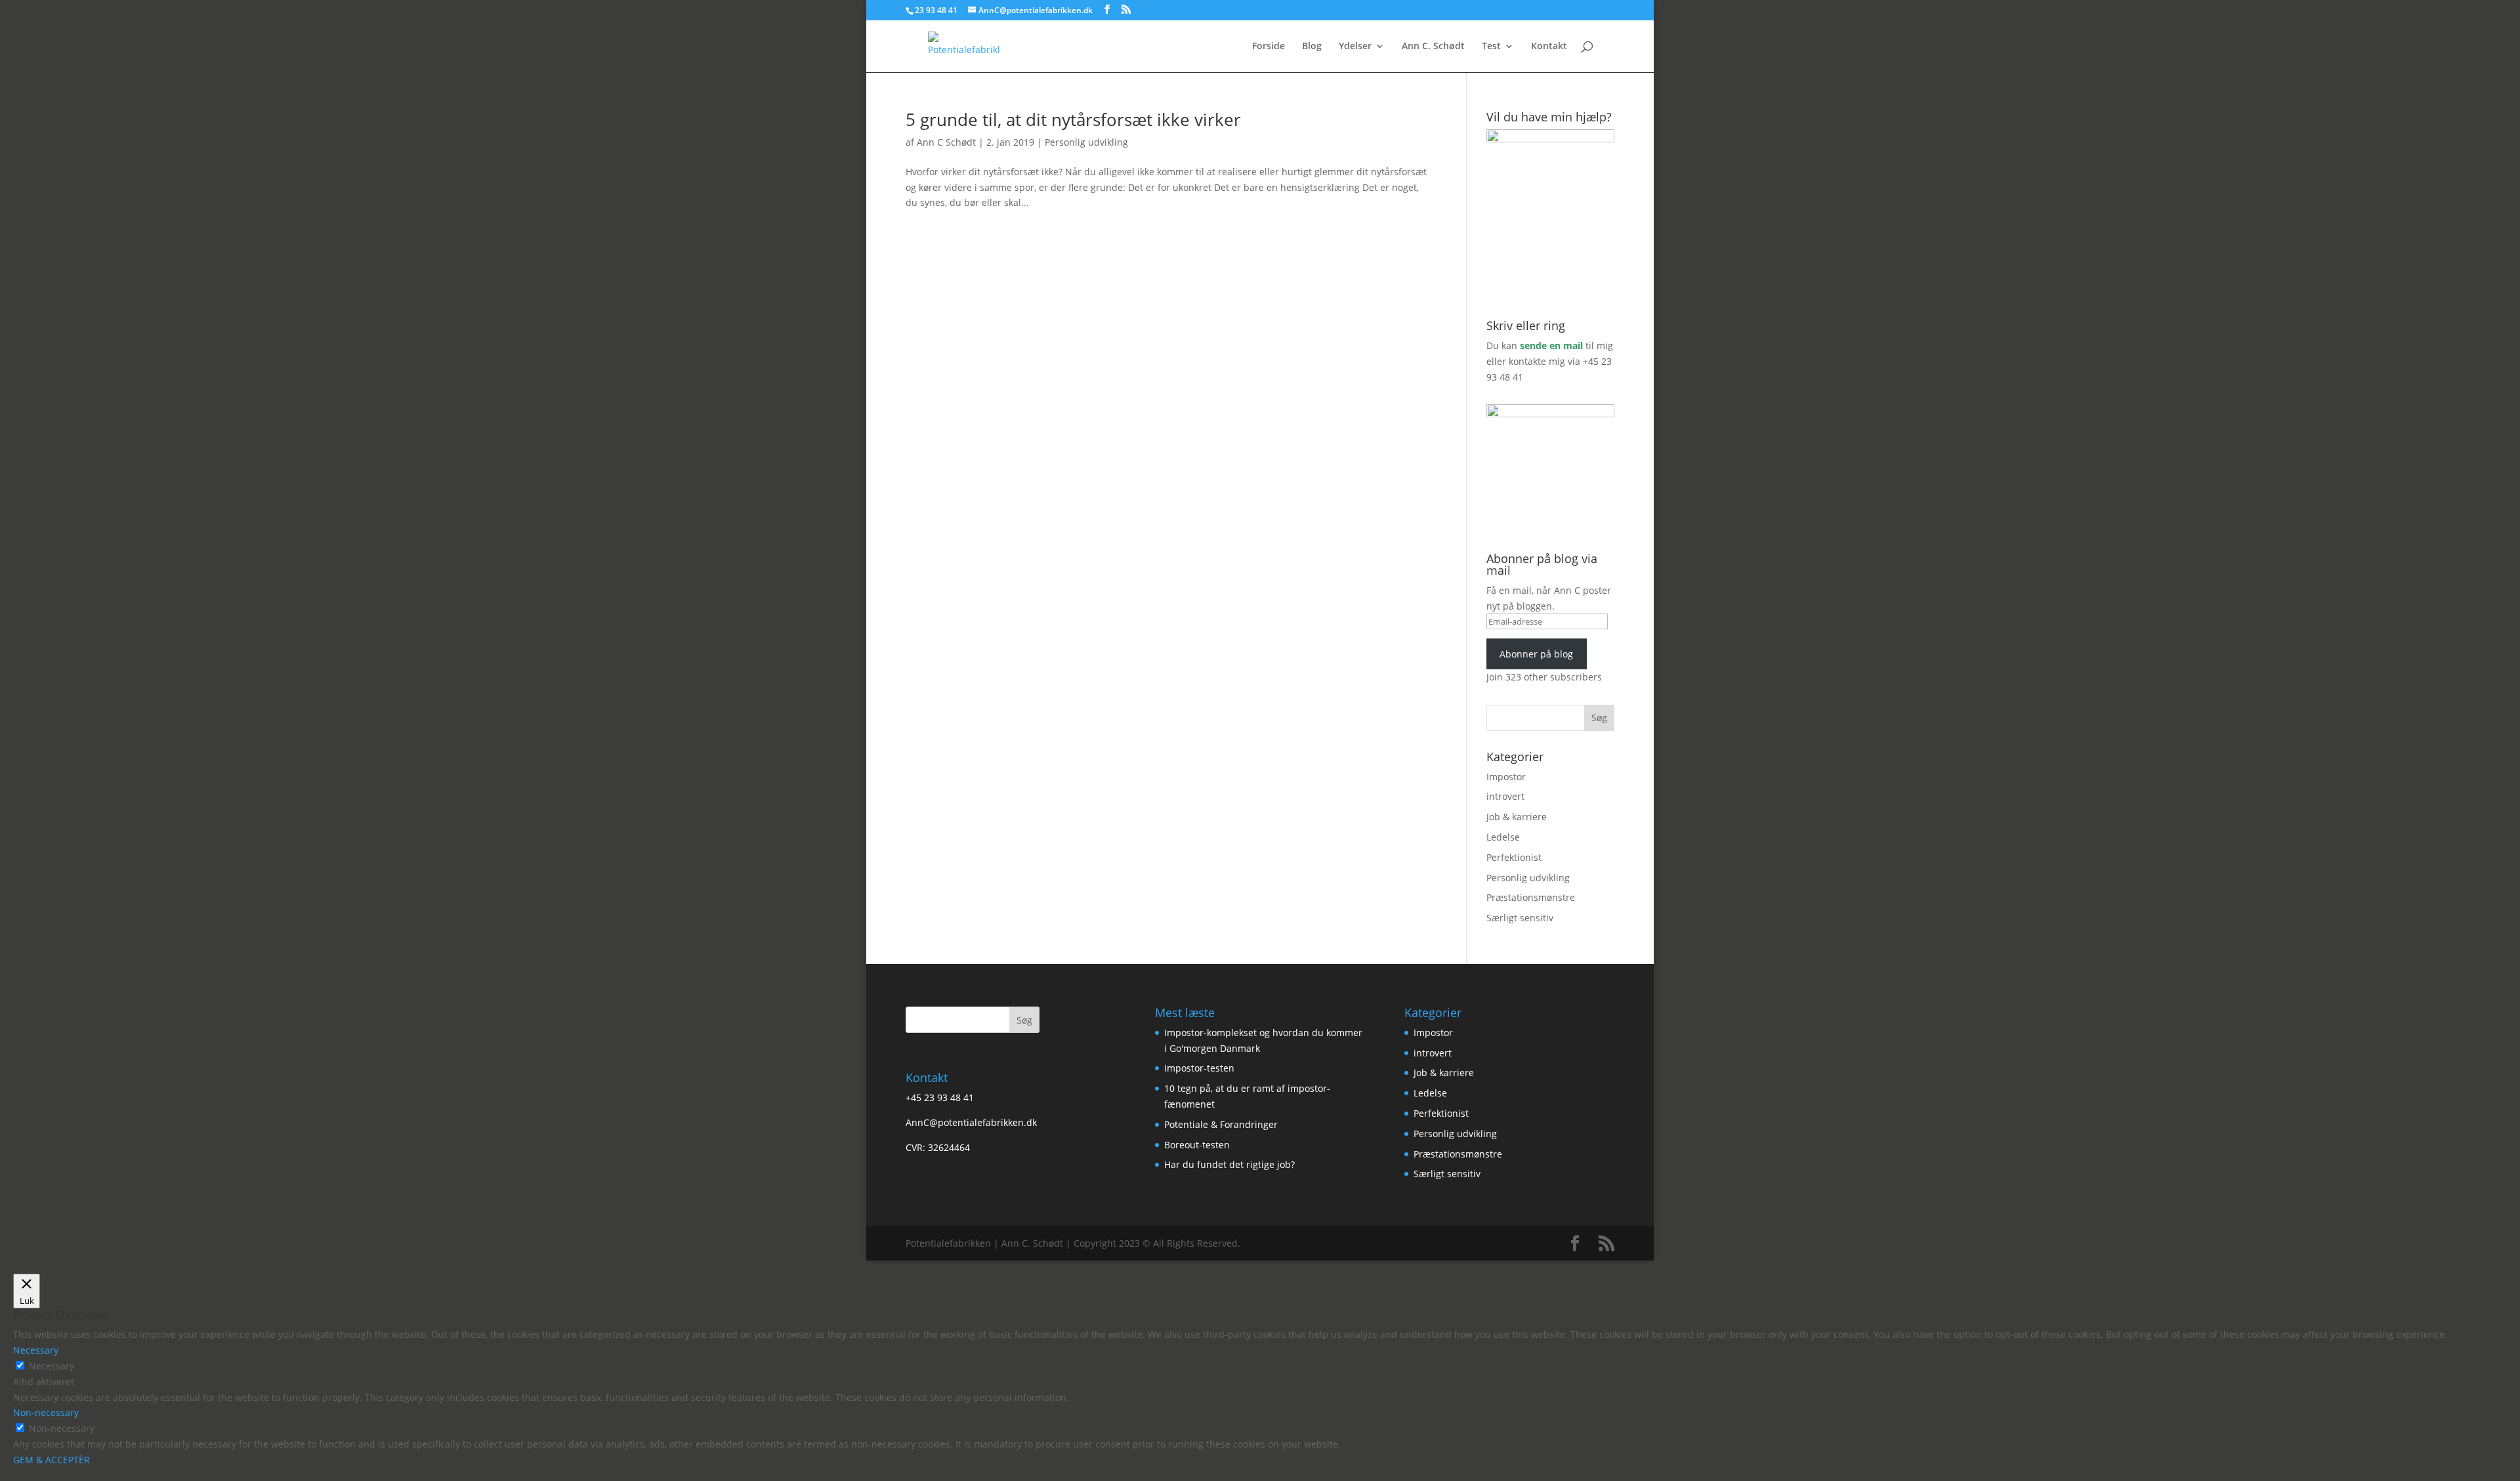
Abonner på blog (1536, 654)
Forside (1269, 47)
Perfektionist (1514, 857)
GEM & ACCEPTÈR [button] (52, 1460)
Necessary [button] (36, 1350)
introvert (1505, 796)
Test (1491, 47)
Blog (1312, 47)
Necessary (52, 1366)
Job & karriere (1517, 817)
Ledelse (1503, 837)
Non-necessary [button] (46, 1412)
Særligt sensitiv (1520, 918)
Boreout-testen (1197, 1145)
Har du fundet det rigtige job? (1229, 1164)
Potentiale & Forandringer (1221, 1124)
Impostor (1506, 777)
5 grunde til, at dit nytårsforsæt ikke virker (1073, 119)
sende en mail (1551, 345)
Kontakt (1549, 47)
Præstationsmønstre (1531, 897)
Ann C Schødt (946, 142)
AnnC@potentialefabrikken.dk (971, 1122)
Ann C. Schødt (1433, 47)
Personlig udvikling (1086, 142)
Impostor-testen (1199, 1068)
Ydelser (1355, 47)
